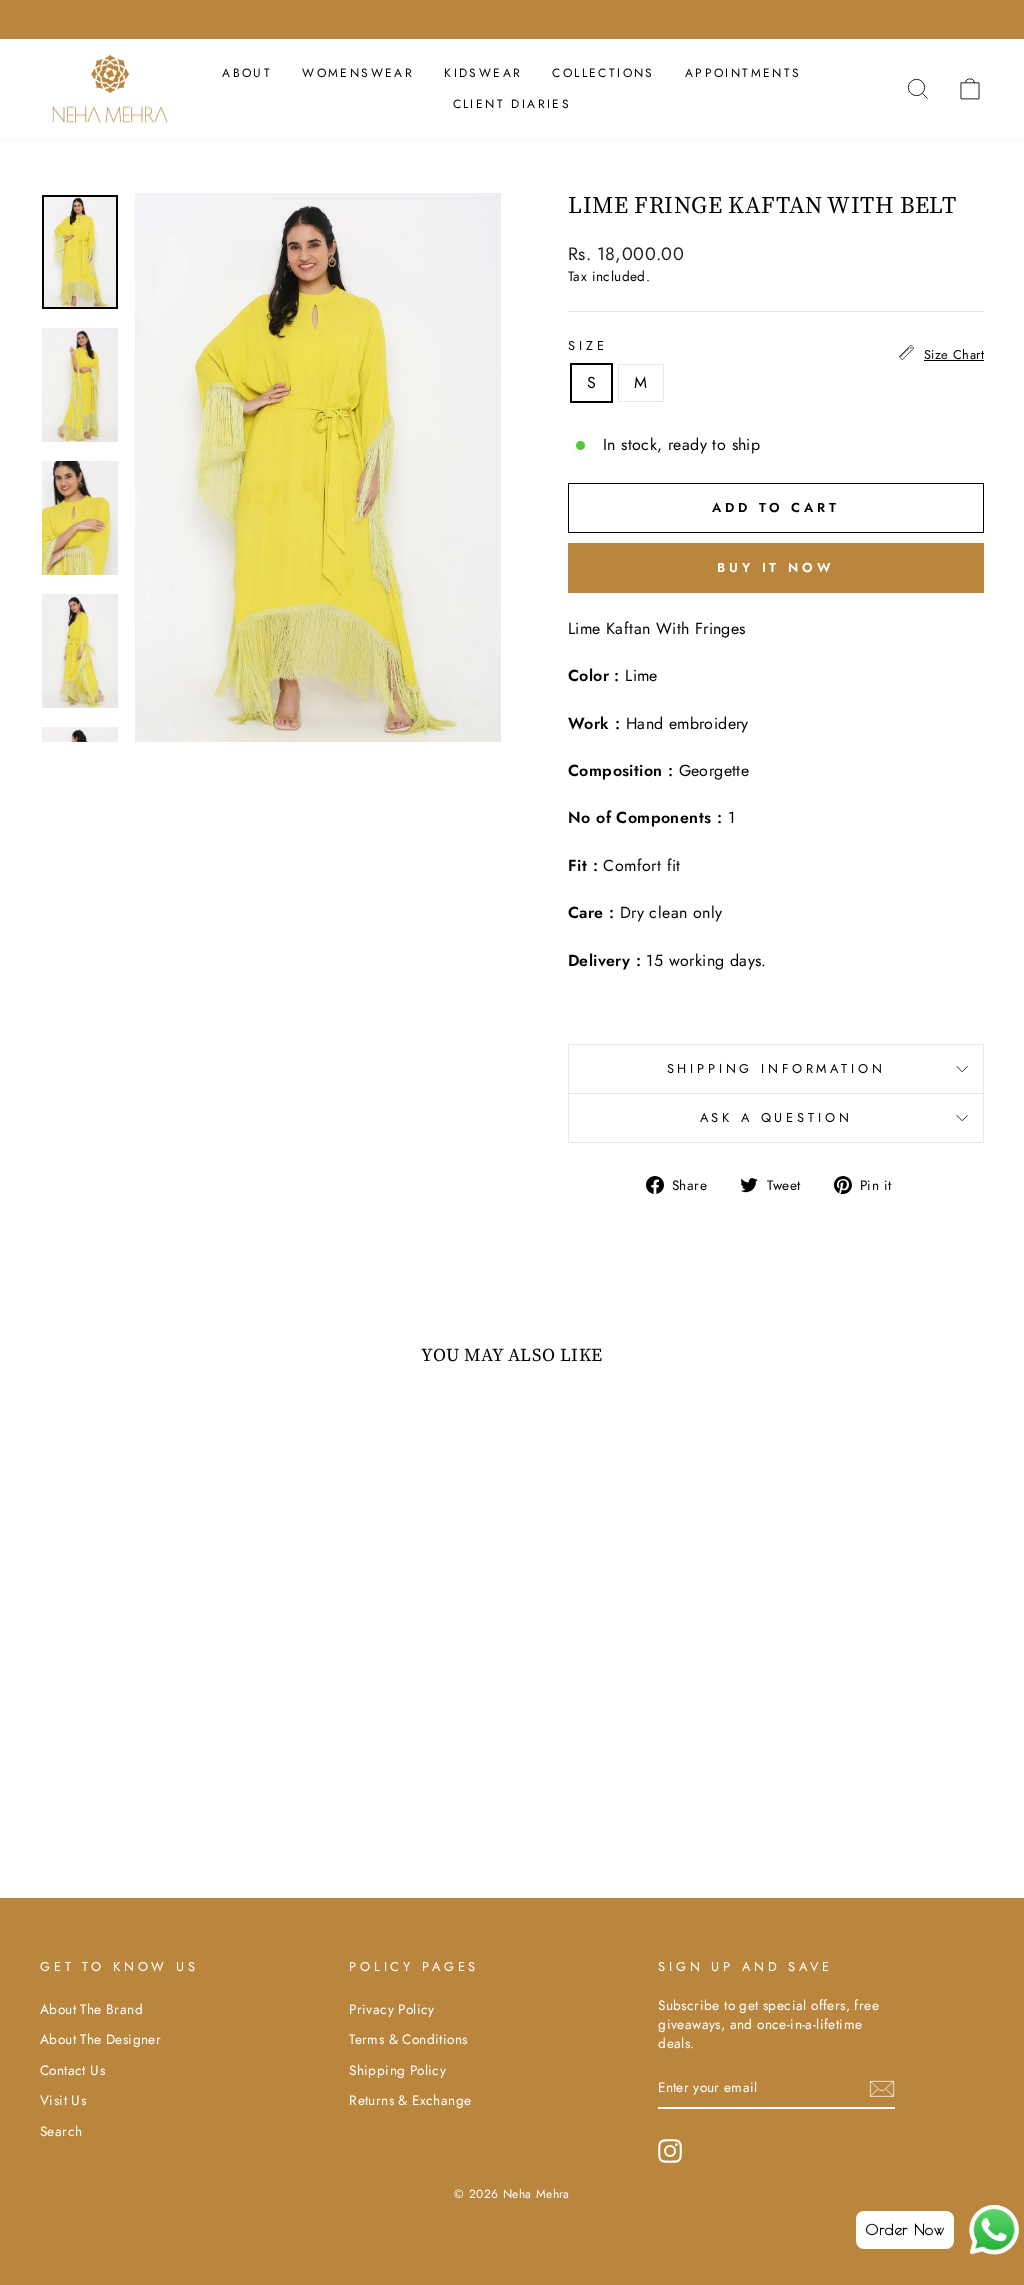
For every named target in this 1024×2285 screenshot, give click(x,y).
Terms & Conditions (408, 2039)
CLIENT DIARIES (512, 104)
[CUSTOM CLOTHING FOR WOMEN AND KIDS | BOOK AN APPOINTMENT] (512, 19)
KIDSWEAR (483, 73)
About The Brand (91, 2009)
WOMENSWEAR (358, 73)
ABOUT (247, 73)
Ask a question (776, 1117)
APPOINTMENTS (743, 73)
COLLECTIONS (603, 73)
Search (61, 2131)
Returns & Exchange (410, 2100)
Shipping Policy (397, 2070)
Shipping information (776, 1068)
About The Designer (100, 2039)
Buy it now (776, 567)
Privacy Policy (392, 2009)
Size (587, 346)
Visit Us (63, 2100)
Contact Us (72, 2070)
